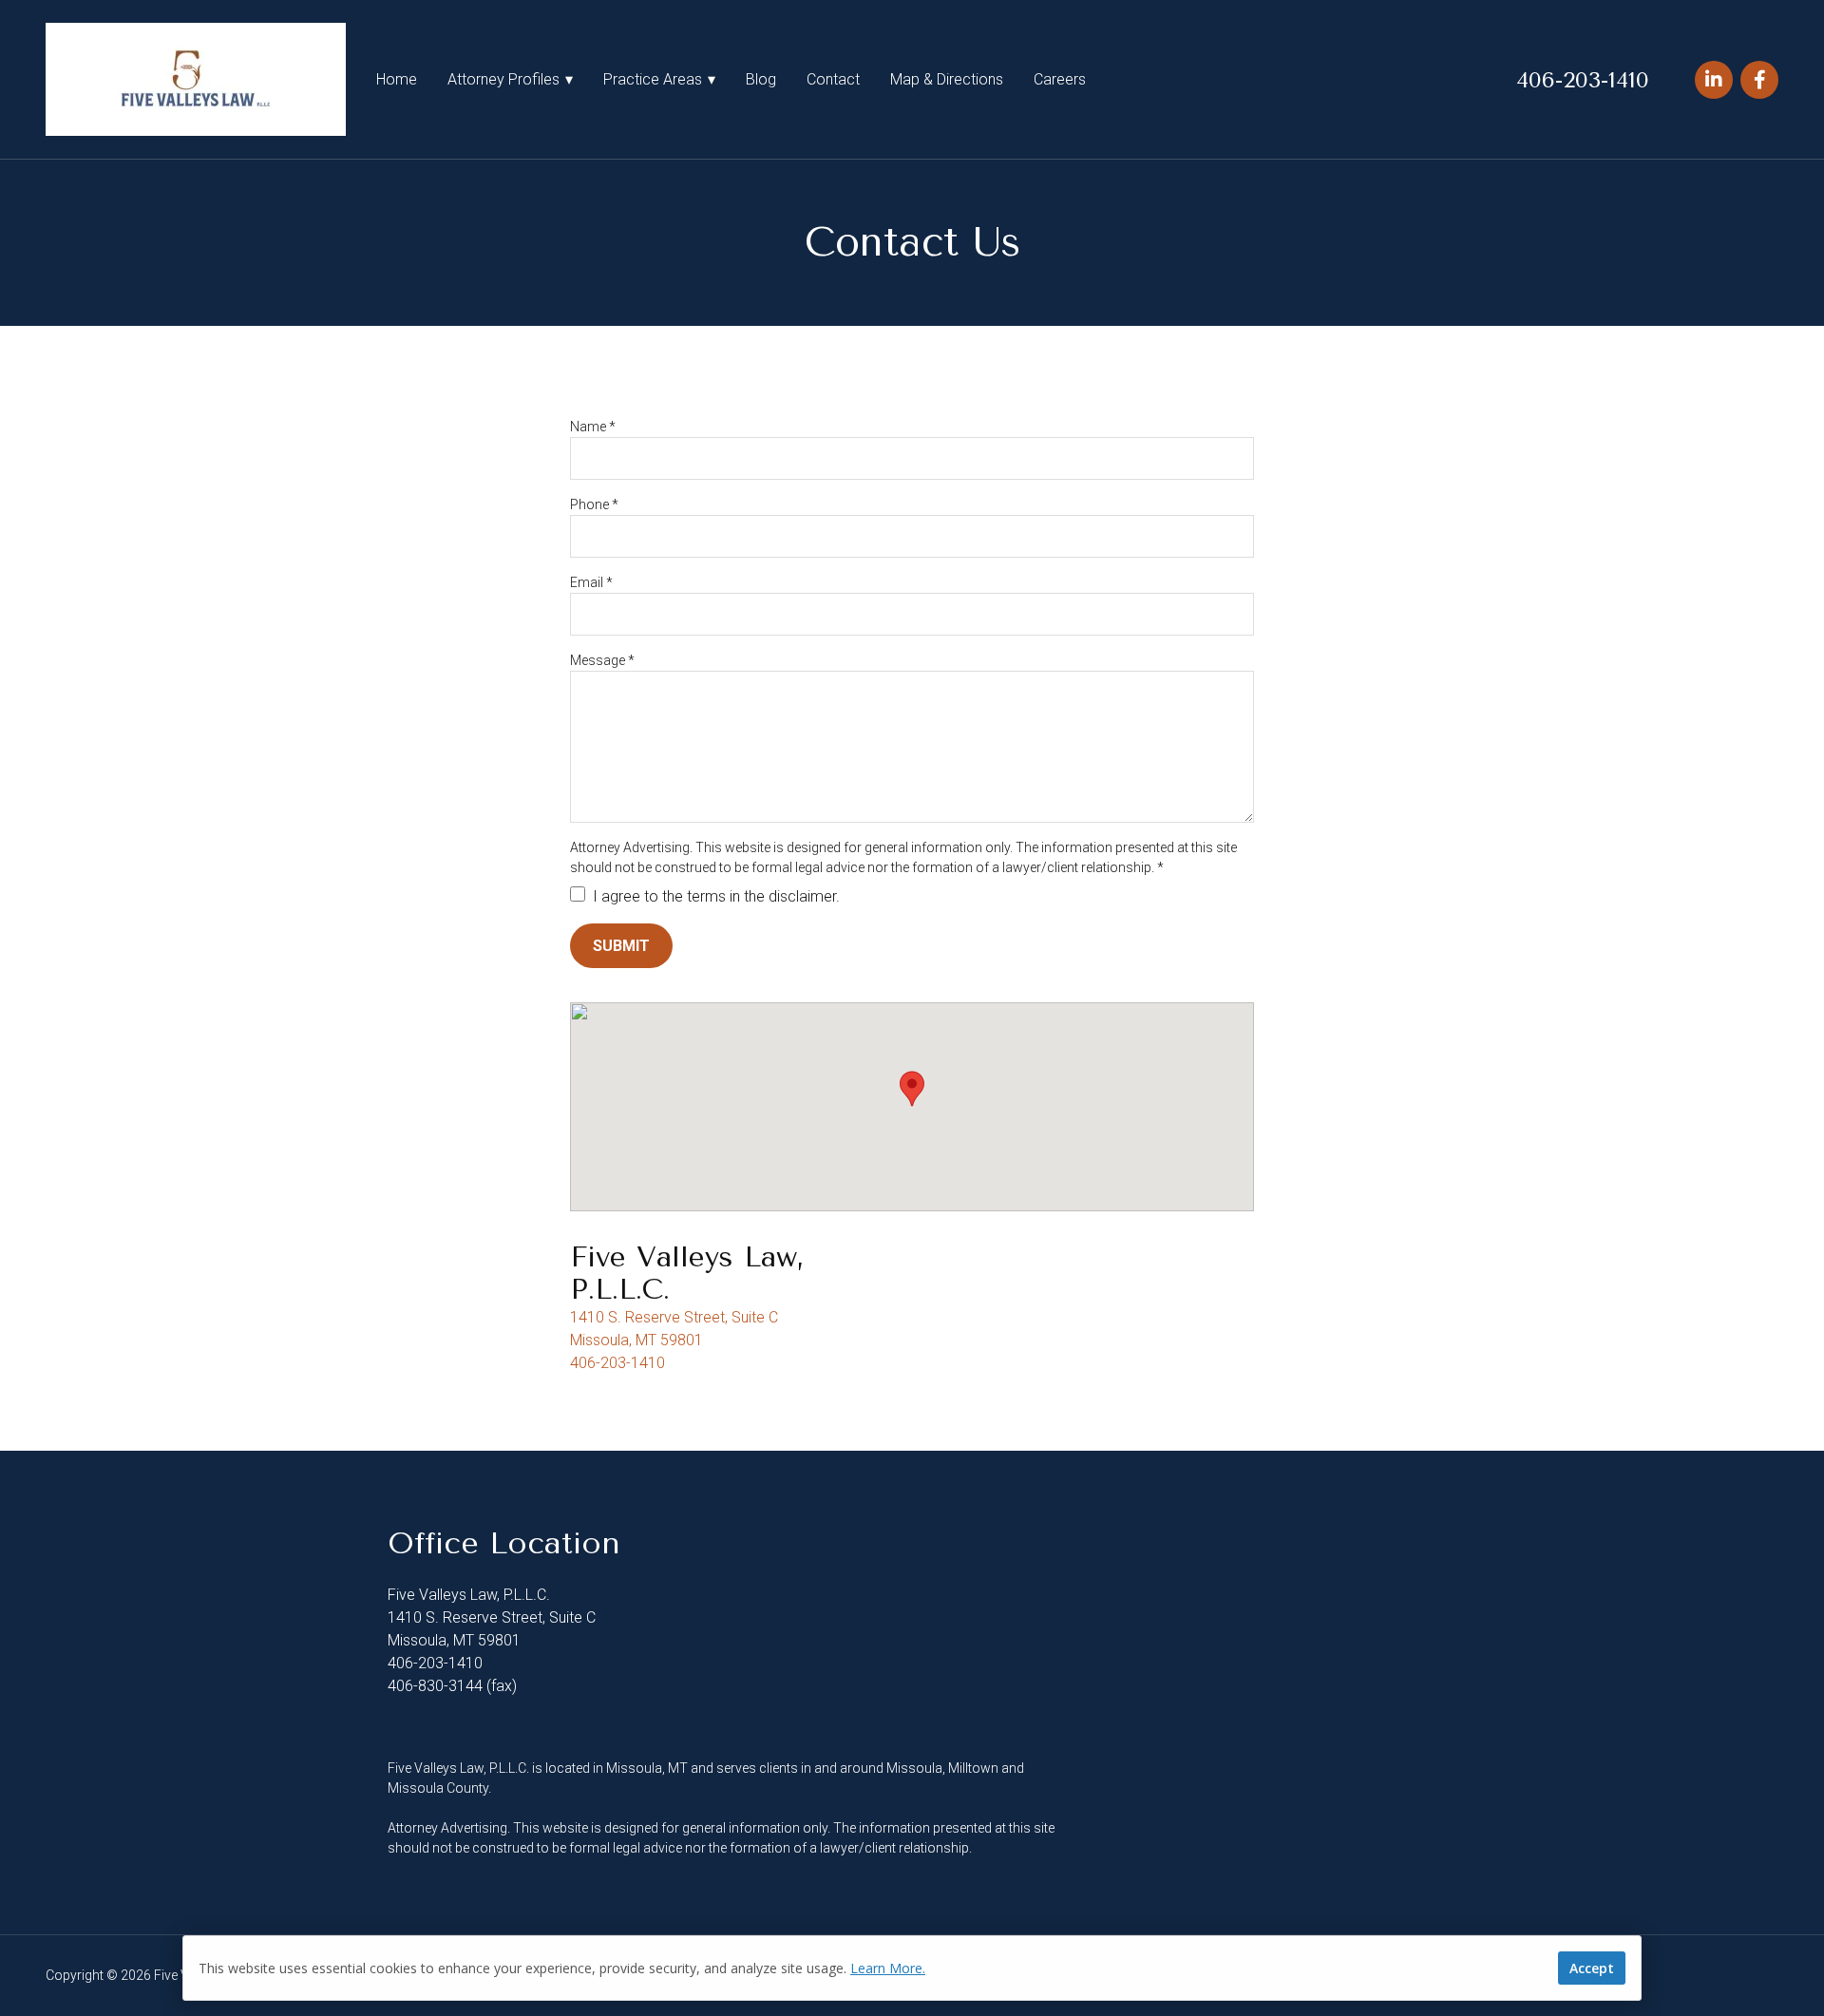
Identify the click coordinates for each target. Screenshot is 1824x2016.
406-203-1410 (1583, 80)
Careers (1060, 79)
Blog (761, 79)
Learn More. (888, 1968)
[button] (912, 1089)
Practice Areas (653, 79)
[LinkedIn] (1714, 80)
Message (602, 660)
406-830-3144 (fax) (452, 1686)
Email (591, 582)
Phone (594, 504)
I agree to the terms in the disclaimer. (714, 896)
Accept (1592, 1968)
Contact (833, 79)
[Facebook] (1759, 80)
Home (397, 79)
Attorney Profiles (503, 79)
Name (593, 427)
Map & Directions (947, 79)
